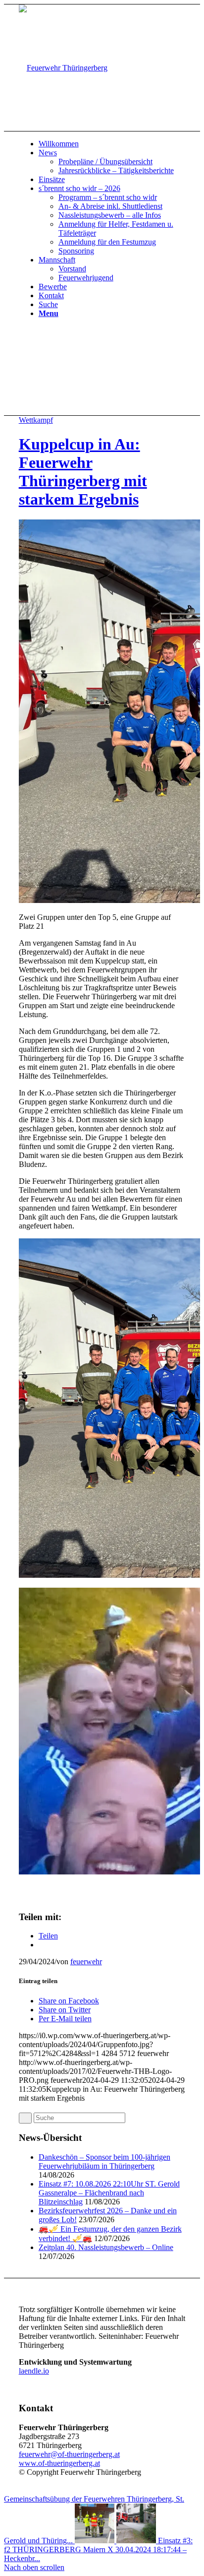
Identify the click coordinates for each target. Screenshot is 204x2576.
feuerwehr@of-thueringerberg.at (69, 2454)
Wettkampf (36, 420)
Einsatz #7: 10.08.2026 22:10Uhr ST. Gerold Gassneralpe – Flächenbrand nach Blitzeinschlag (109, 2193)
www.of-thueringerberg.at (59, 2463)
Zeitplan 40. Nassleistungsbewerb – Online (106, 2247)
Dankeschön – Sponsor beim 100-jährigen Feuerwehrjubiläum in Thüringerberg (104, 2161)
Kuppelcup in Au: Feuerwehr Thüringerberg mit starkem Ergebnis (83, 472)
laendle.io (34, 2371)
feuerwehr (86, 1962)
